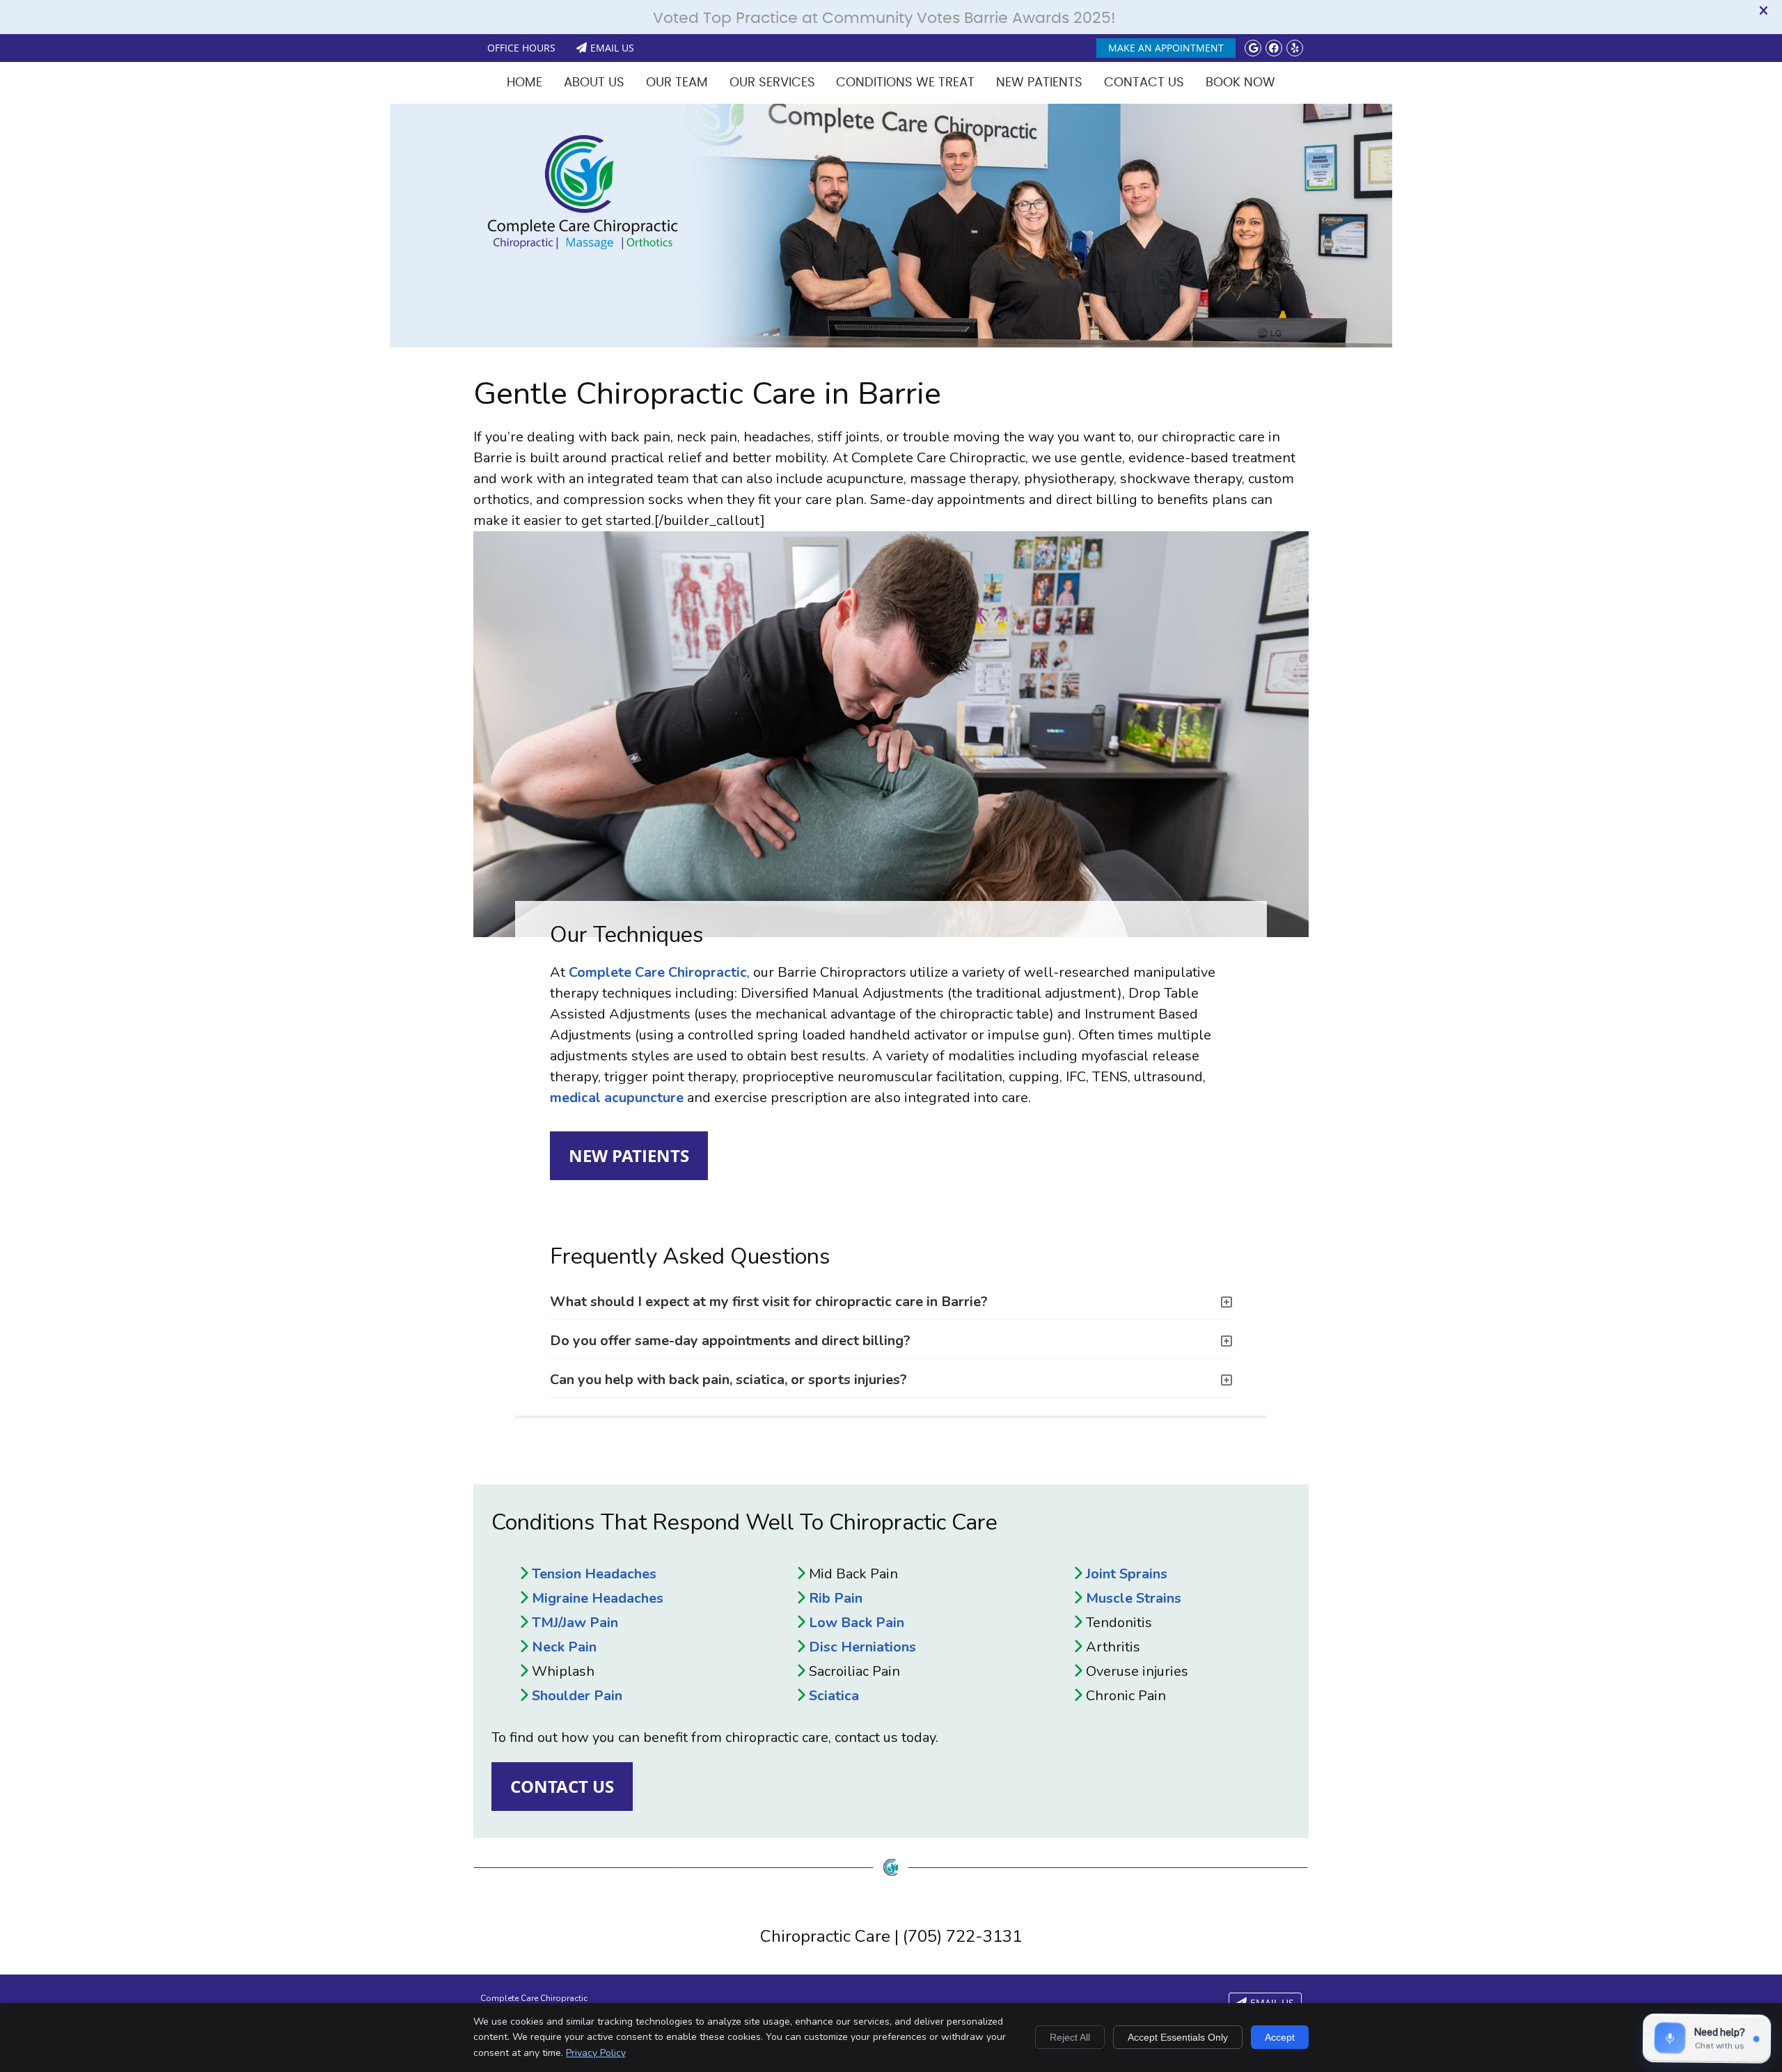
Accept (1280, 2037)
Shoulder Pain (577, 1696)
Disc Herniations (862, 1647)
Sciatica (834, 1696)
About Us (594, 83)
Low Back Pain (857, 1623)
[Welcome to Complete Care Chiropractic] (583, 245)
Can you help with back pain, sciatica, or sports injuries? (728, 1380)
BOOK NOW (1240, 83)
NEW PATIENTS (629, 1156)
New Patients (1039, 83)
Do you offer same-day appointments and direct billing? (730, 1341)
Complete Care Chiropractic (658, 972)
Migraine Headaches (598, 1598)
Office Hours (521, 48)
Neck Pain (564, 1647)
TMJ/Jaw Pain (575, 1623)
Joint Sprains (1127, 1574)
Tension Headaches (594, 1574)
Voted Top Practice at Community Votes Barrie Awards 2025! (884, 18)
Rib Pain (836, 1598)
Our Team (677, 83)
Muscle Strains (1134, 1598)
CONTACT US (562, 1787)
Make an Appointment (1166, 48)
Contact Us (1144, 83)
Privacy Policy (596, 2053)
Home (525, 83)
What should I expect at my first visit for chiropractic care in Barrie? (769, 1302)
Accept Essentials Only (1178, 2037)
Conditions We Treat (905, 83)
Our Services (772, 83)
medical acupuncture (617, 1098)
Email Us (612, 48)
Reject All (1070, 2037)
